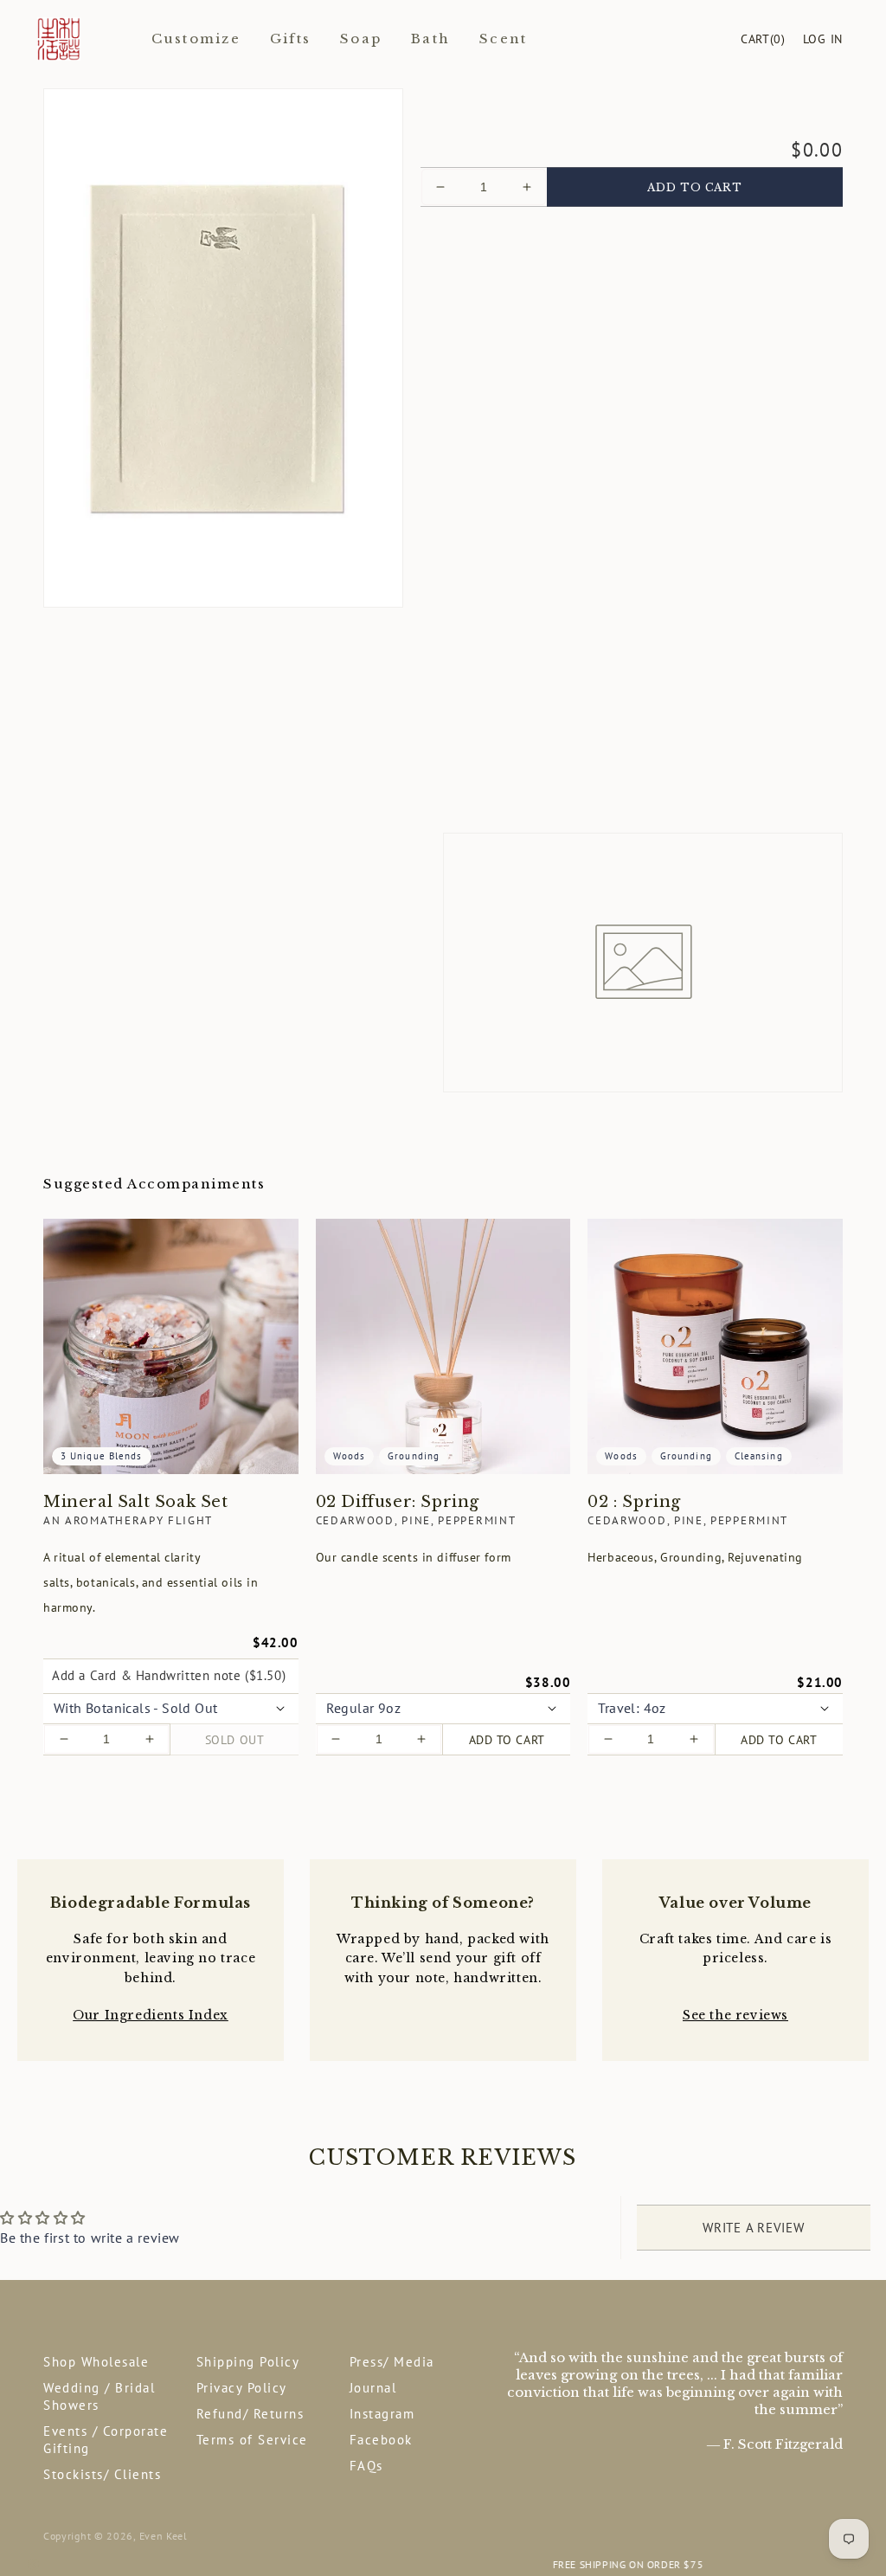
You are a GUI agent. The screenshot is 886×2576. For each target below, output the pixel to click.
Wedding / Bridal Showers (99, 2396)
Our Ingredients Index (151, 2015)
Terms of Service (252, 2440)
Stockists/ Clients (102, 2474)
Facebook (381, 2440)
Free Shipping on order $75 (443, 2564)
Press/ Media (392, 2362)
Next (853, 2565)
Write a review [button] (754, 2228)
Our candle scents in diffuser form (414, 1557)
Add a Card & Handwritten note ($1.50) (169, 1675)
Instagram (382, 2414)
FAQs (366, 2466)
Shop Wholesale (96, 2362)
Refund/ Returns (250, 2414)
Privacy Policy (242, 2388)
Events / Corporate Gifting (106, 2440)
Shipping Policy (248, 2362)
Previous (33, 2565)
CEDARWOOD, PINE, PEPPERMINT (416, 1520)
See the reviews (735, 2015)
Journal (373, 2388)
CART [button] (763, 39)
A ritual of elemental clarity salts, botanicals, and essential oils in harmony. (151, 1583)
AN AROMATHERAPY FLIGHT (128, 1520)
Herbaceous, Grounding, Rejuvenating (695, 1557)
